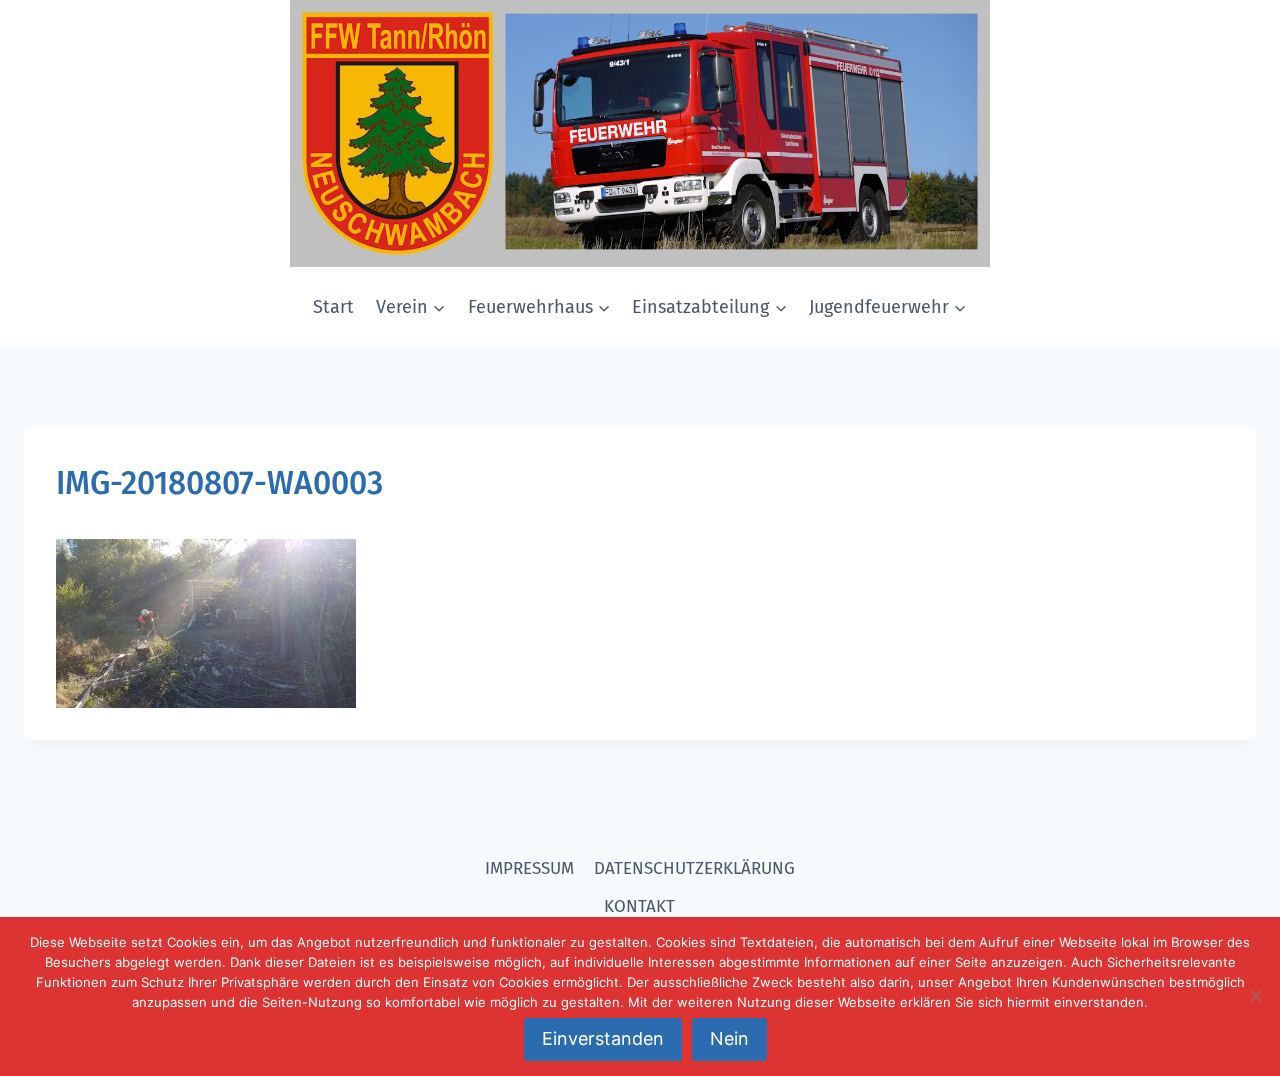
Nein (729, 1038)
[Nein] (1255, 996)
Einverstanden (603, 1038)
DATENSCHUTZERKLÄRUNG (694, 868)
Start (333, 307)
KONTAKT (639, 906)
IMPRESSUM (529, 868)
